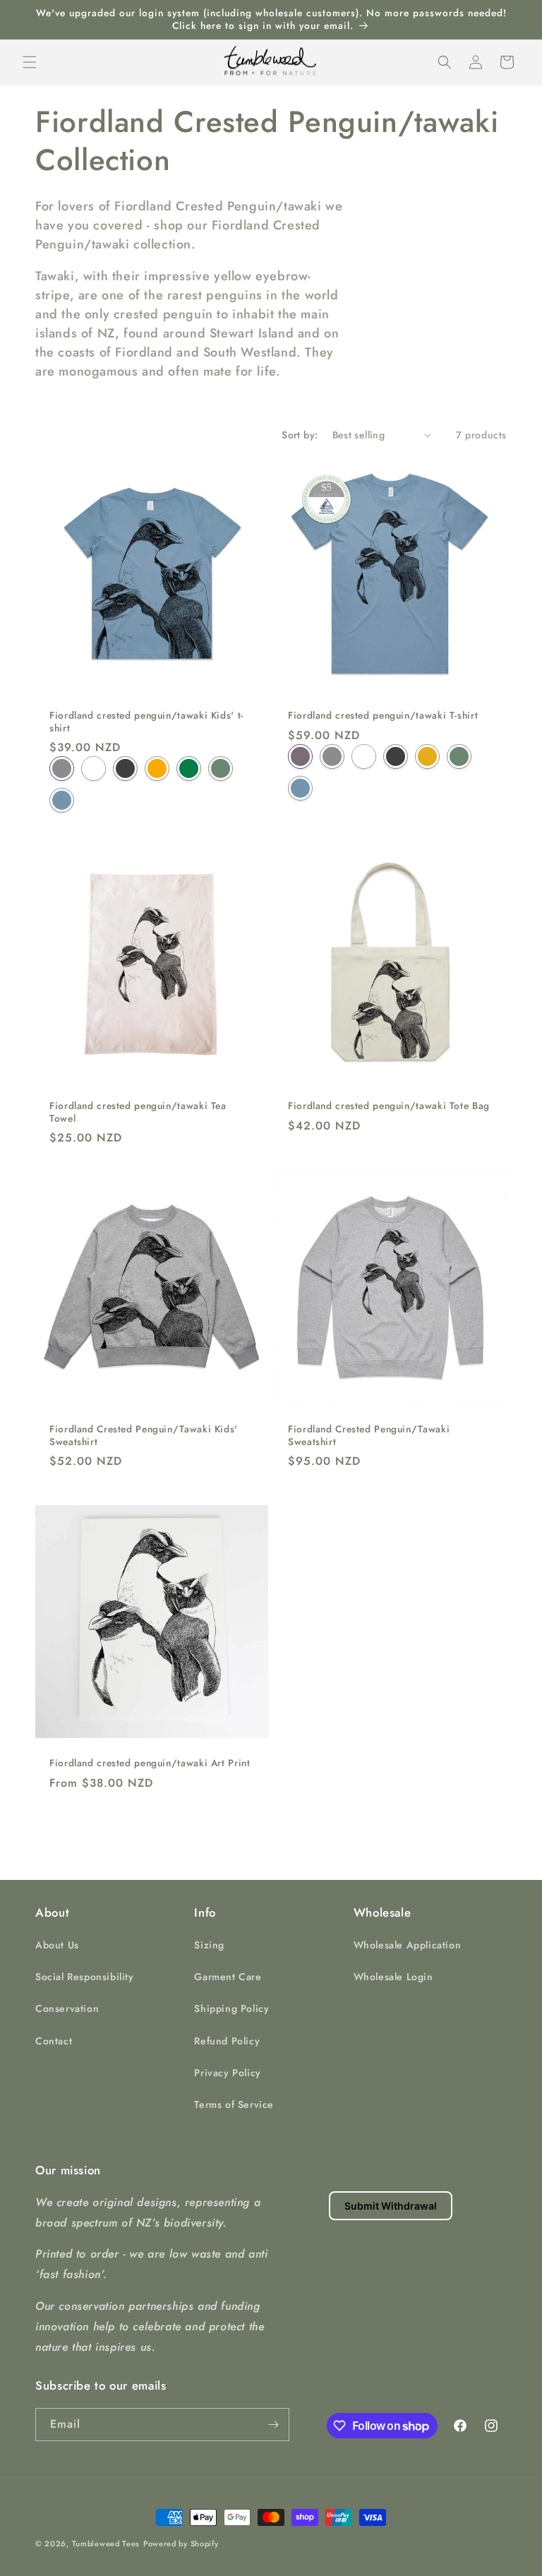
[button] (30, 62)
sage (221, 768)
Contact (54, 2041)
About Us (57, 1945)
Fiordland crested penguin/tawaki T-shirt (383, 716)
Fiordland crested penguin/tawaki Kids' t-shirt (146, 722)
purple (300, 756)
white (94, 768)
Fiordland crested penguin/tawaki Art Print (150, 1763)
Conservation (67, 2008)
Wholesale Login (393, 1977)
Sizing (209, 1945)
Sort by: (300, 435)
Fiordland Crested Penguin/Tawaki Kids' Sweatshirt (144, 1436)
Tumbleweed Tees (106, 2544)
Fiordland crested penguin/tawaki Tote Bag (389, 1106)
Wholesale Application (408, 1945)
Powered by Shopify (181, 2544)
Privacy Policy (227, 2073)
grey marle (62, 768)
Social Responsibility (85, 1977)
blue (62, 800)
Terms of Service (234, 2104)
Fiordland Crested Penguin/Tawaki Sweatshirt (369, 1436)
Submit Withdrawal (391, 2206)
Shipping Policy (231, 2008)
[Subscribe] (273, 2425)
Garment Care (228, 1977)
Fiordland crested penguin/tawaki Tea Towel (138, 1112)
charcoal (125, 768)
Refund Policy (227, 2041)
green (189, 768)
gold (157, 768)
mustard (427, 756)
